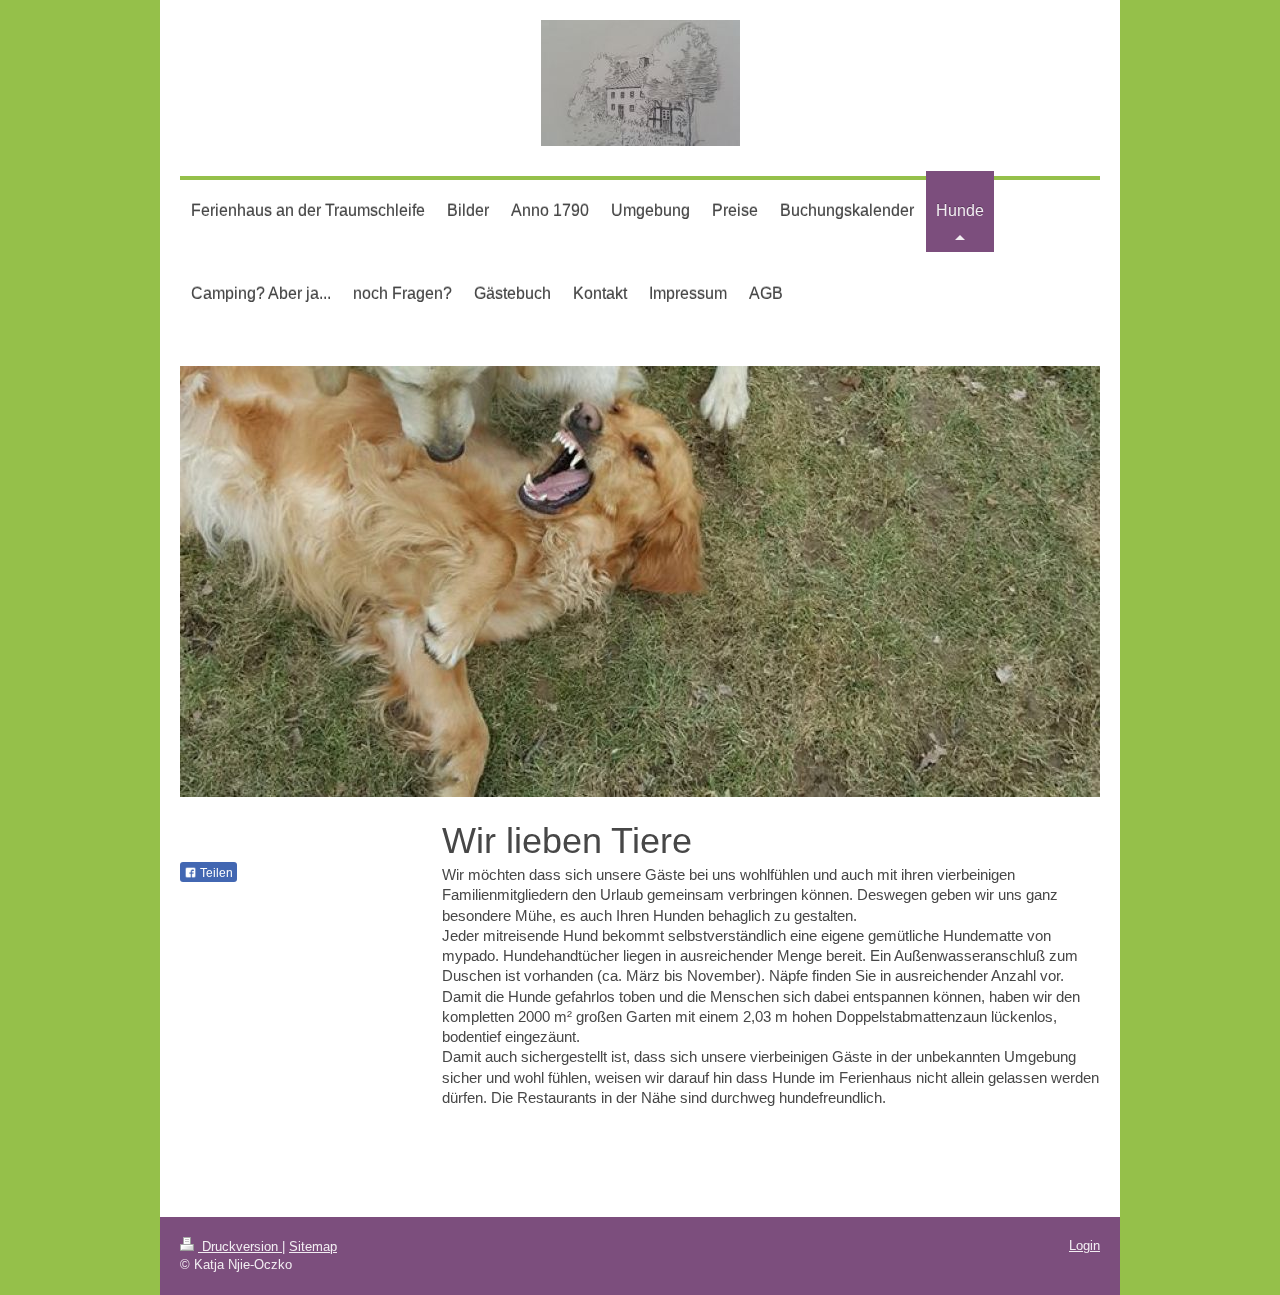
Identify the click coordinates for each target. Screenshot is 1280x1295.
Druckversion (240, 1246)
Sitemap (313, 1246)
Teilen (215, 873)
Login (1084, 1245)
